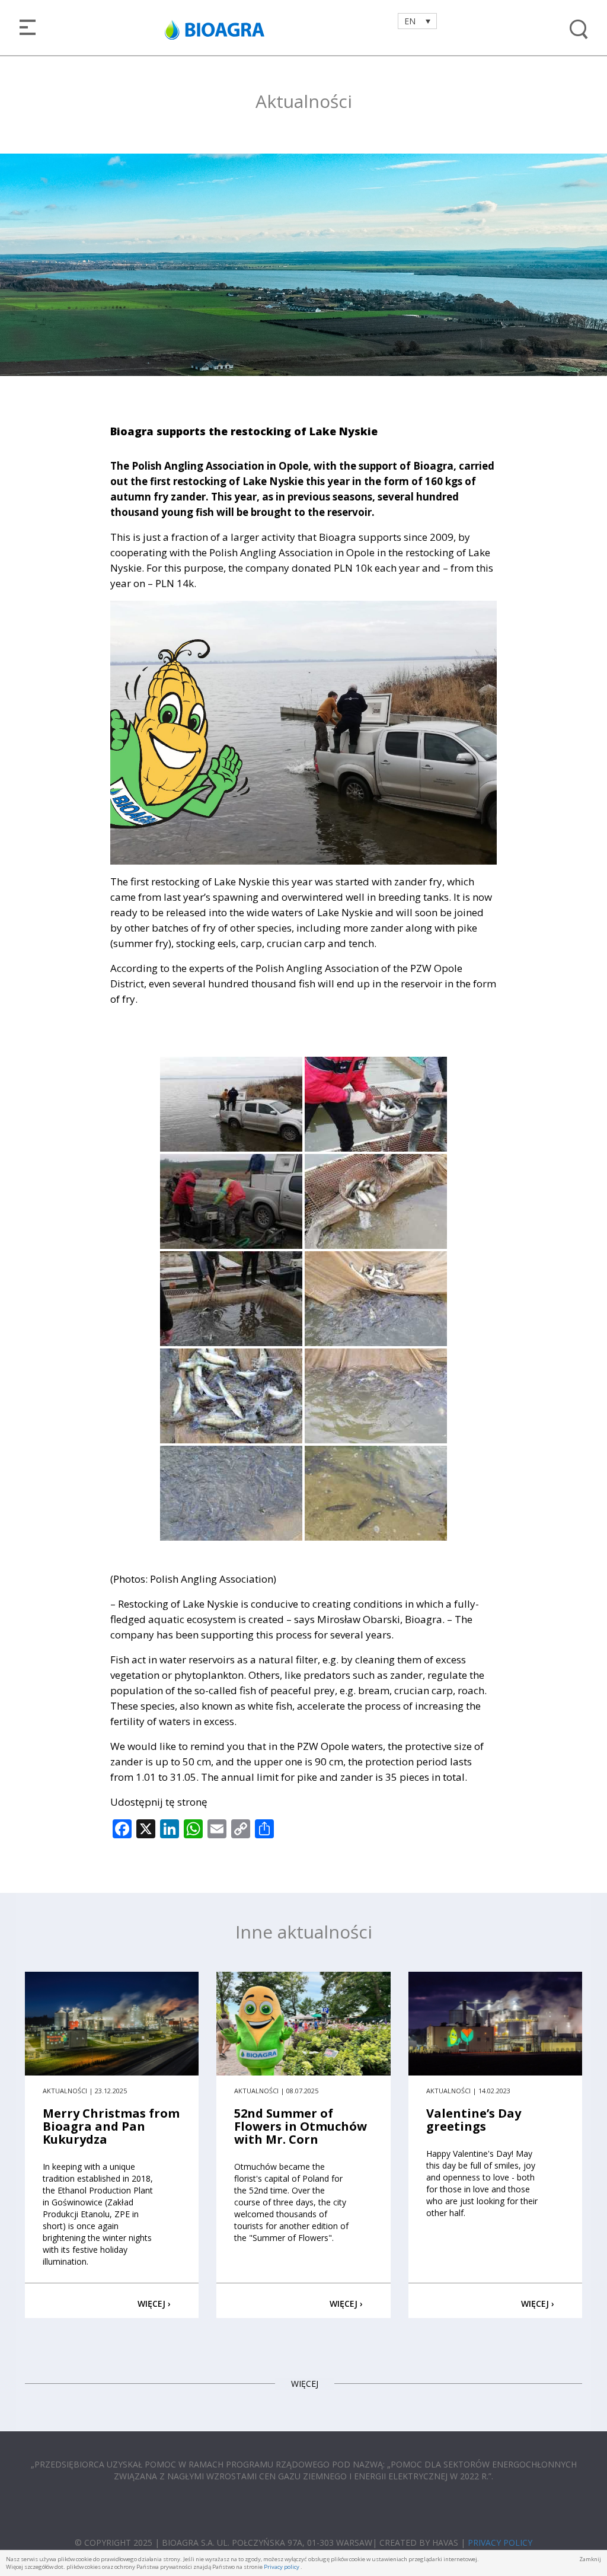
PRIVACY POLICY (500, 2542)
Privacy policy (282, 2567)
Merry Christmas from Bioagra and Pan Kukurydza (111, 2126)
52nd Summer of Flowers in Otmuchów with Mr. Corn (301, 2126)
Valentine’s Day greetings (474, 2120)
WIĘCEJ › (154, 2304)
